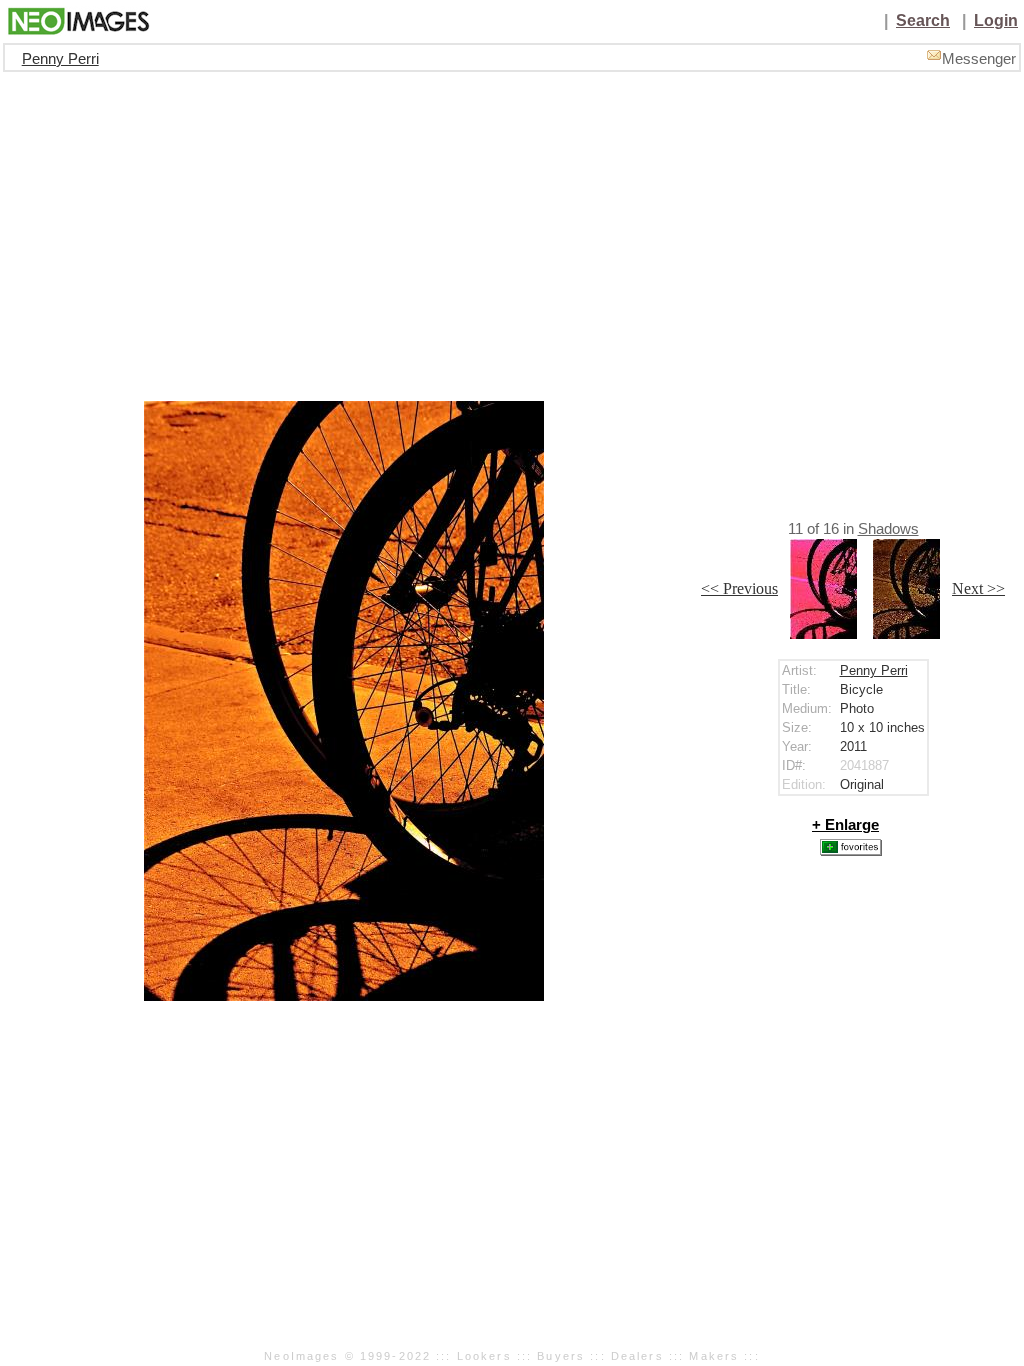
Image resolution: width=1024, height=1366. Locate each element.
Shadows (888, 529)
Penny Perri (60, 59)
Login (996, 20)
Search (923, 20)
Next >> (978, 588)
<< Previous (739, 588)
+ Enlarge (845, 825)
